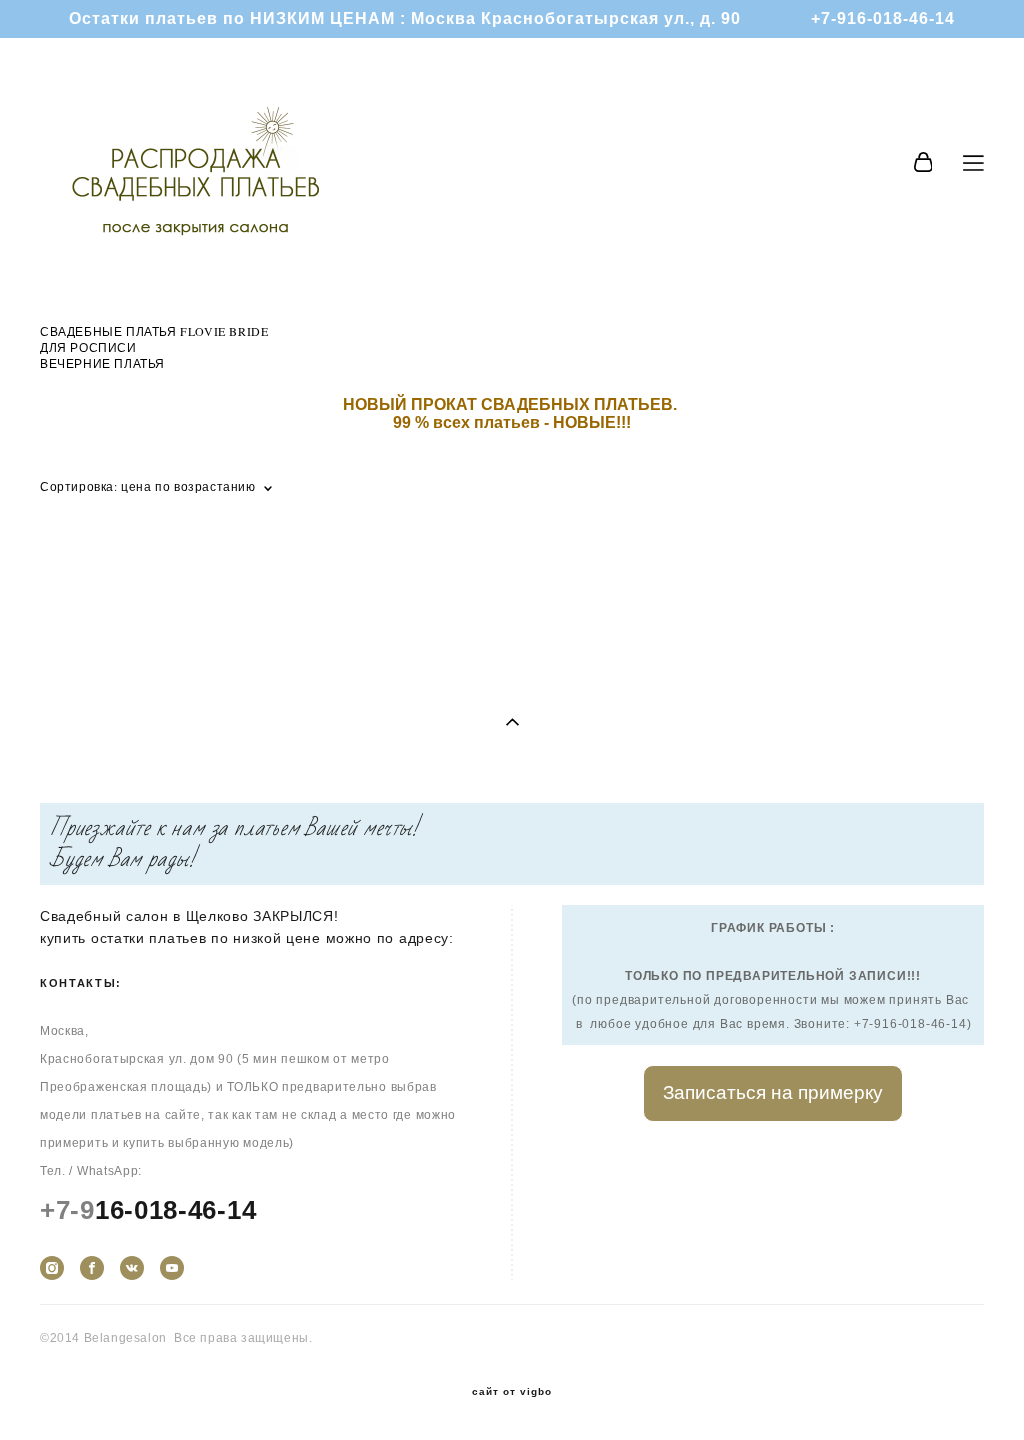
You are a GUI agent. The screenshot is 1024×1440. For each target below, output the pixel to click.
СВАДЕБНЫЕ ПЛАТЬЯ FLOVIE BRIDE (154, 331)
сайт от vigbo (512, 1392)
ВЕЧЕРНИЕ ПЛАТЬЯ (102, 363)
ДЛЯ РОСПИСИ (88, 347)
